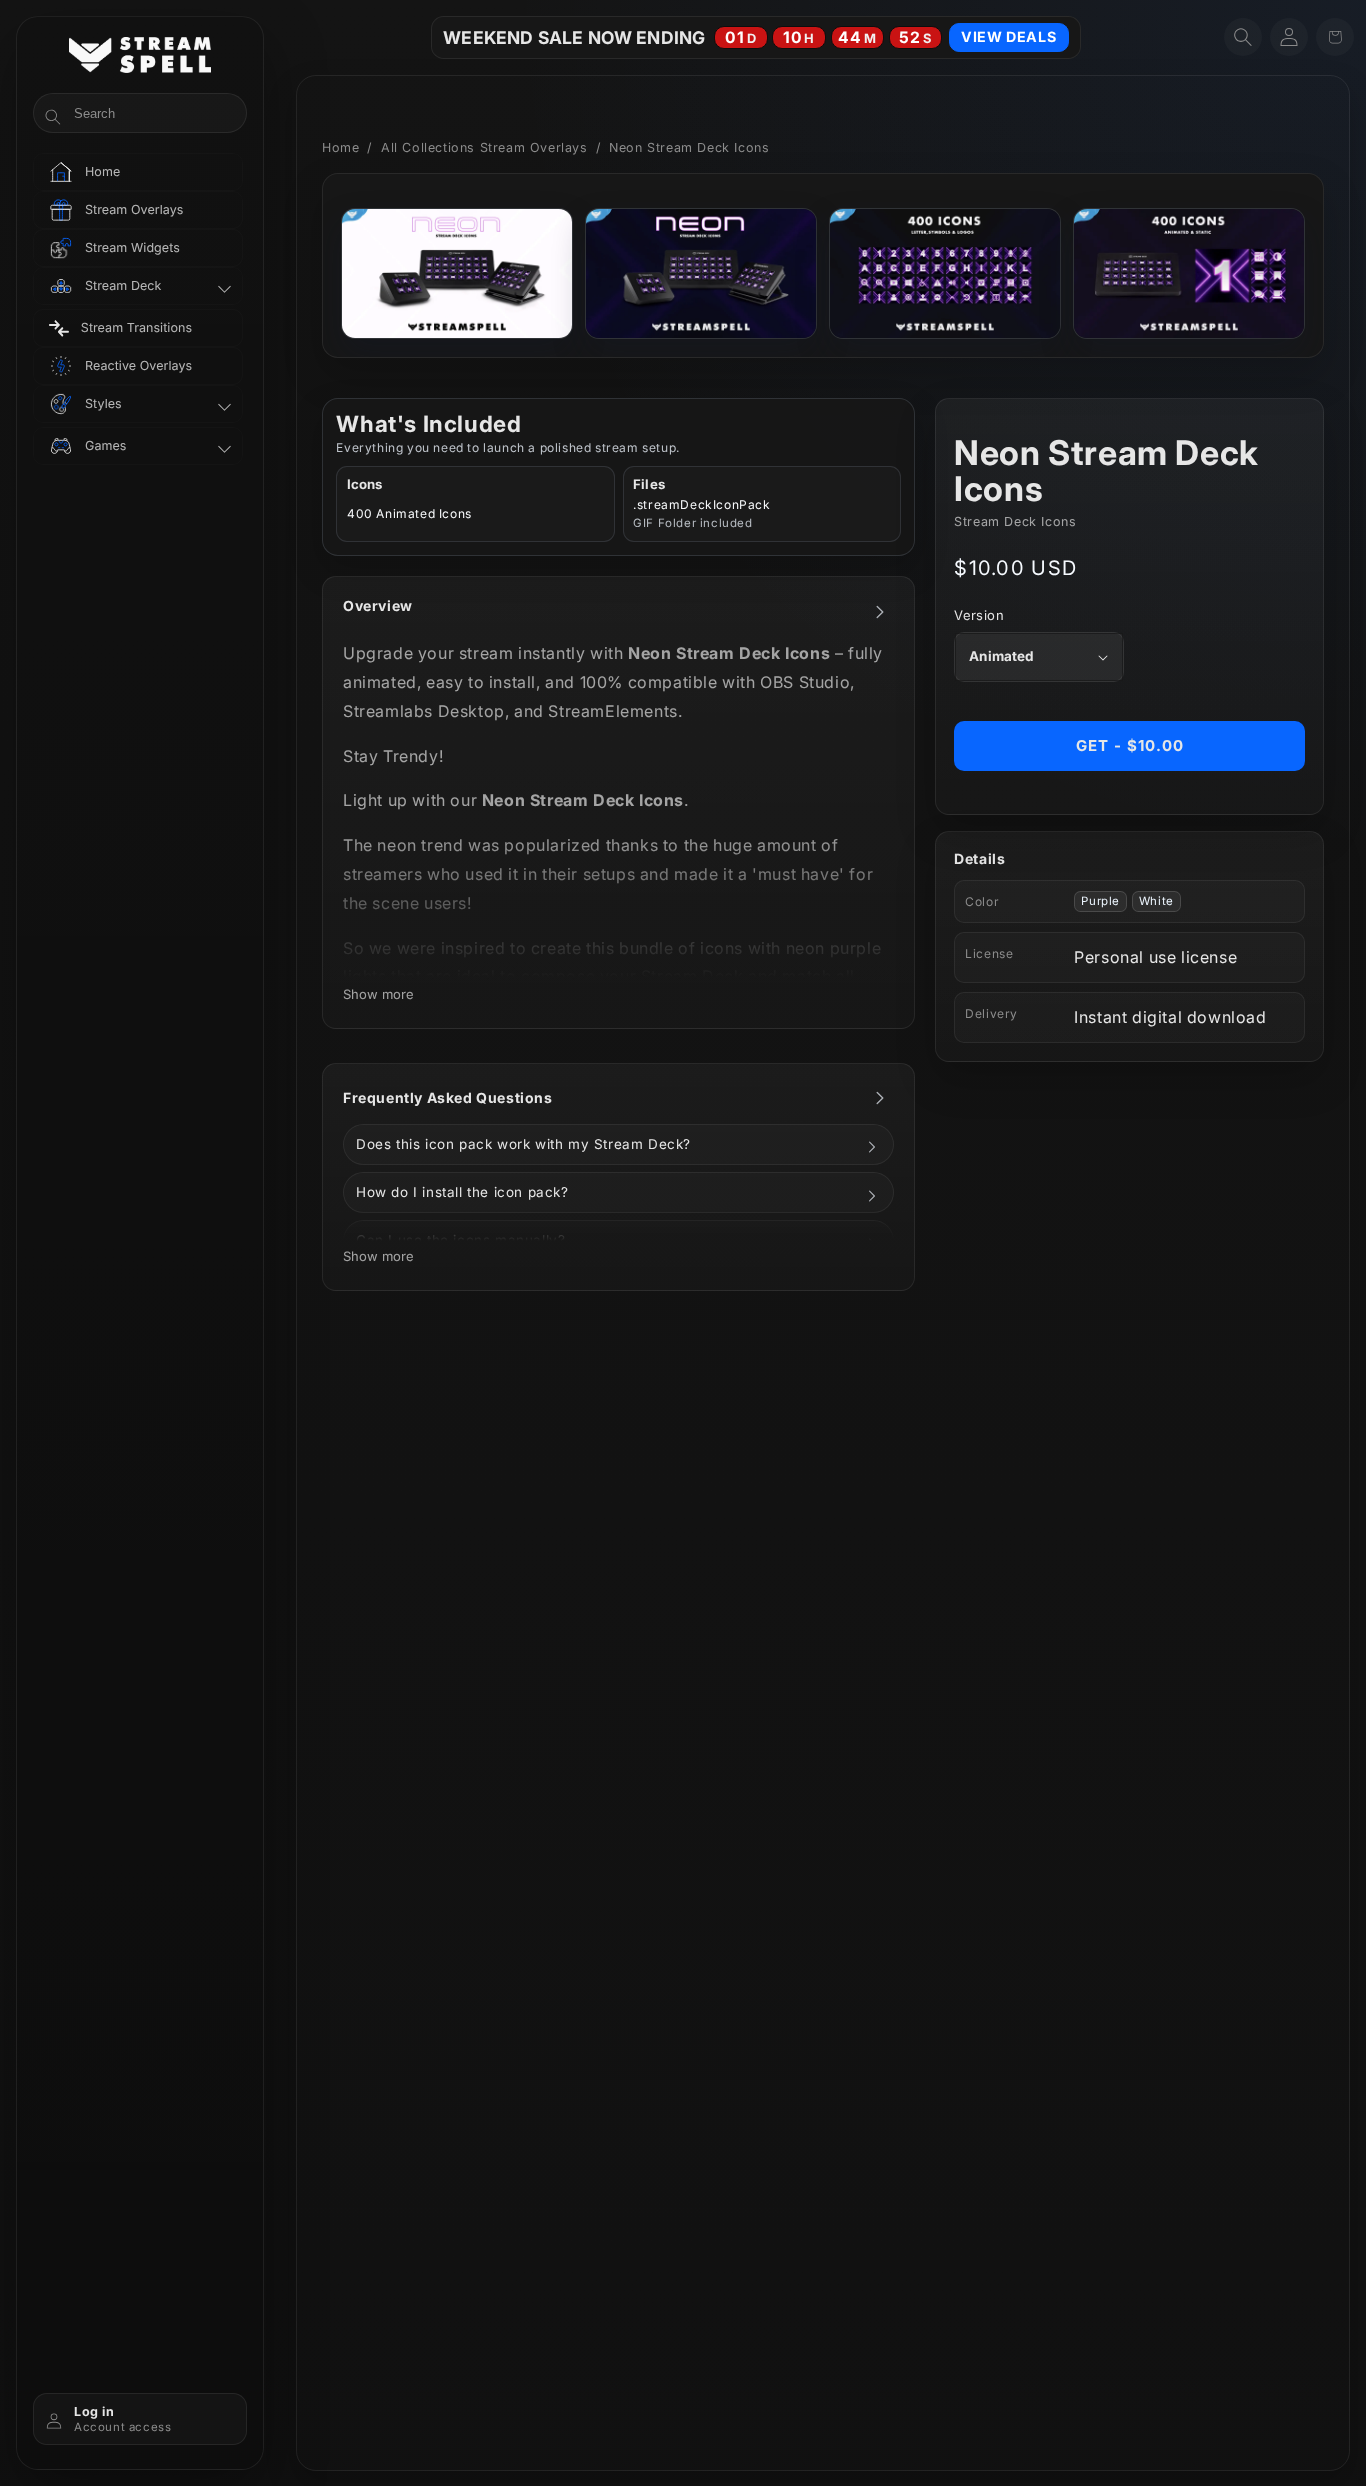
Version (979, 615)
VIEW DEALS (1008, 36)
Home (340, 147)
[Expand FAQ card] (880, 1098)
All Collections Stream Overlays (484, 147)
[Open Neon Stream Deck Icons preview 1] (457, 273)
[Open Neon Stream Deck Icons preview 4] (1189, 273)
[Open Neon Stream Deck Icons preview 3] (945, 273)
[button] (1243, 37)
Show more (378, 994)
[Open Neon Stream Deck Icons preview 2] (701, 273)
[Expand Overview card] (880, 612)
